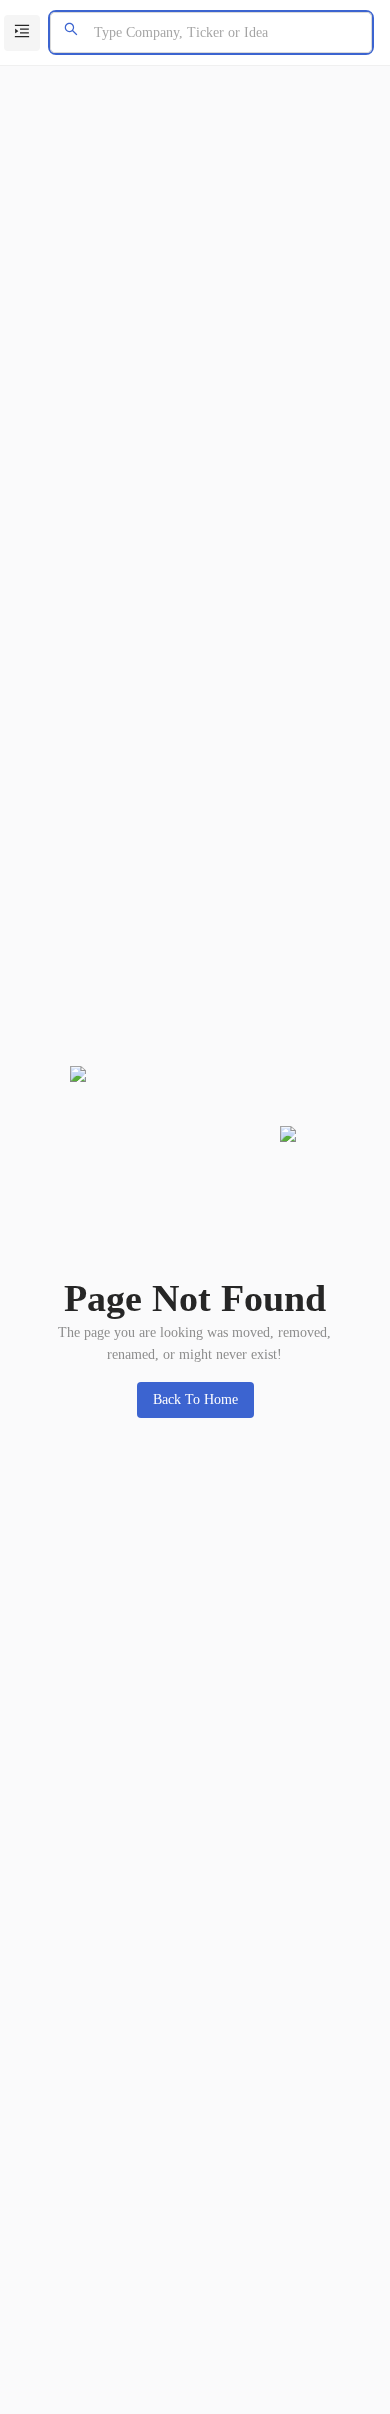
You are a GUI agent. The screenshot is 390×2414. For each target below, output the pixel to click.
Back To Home (195, 1399)
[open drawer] (22, 33)
